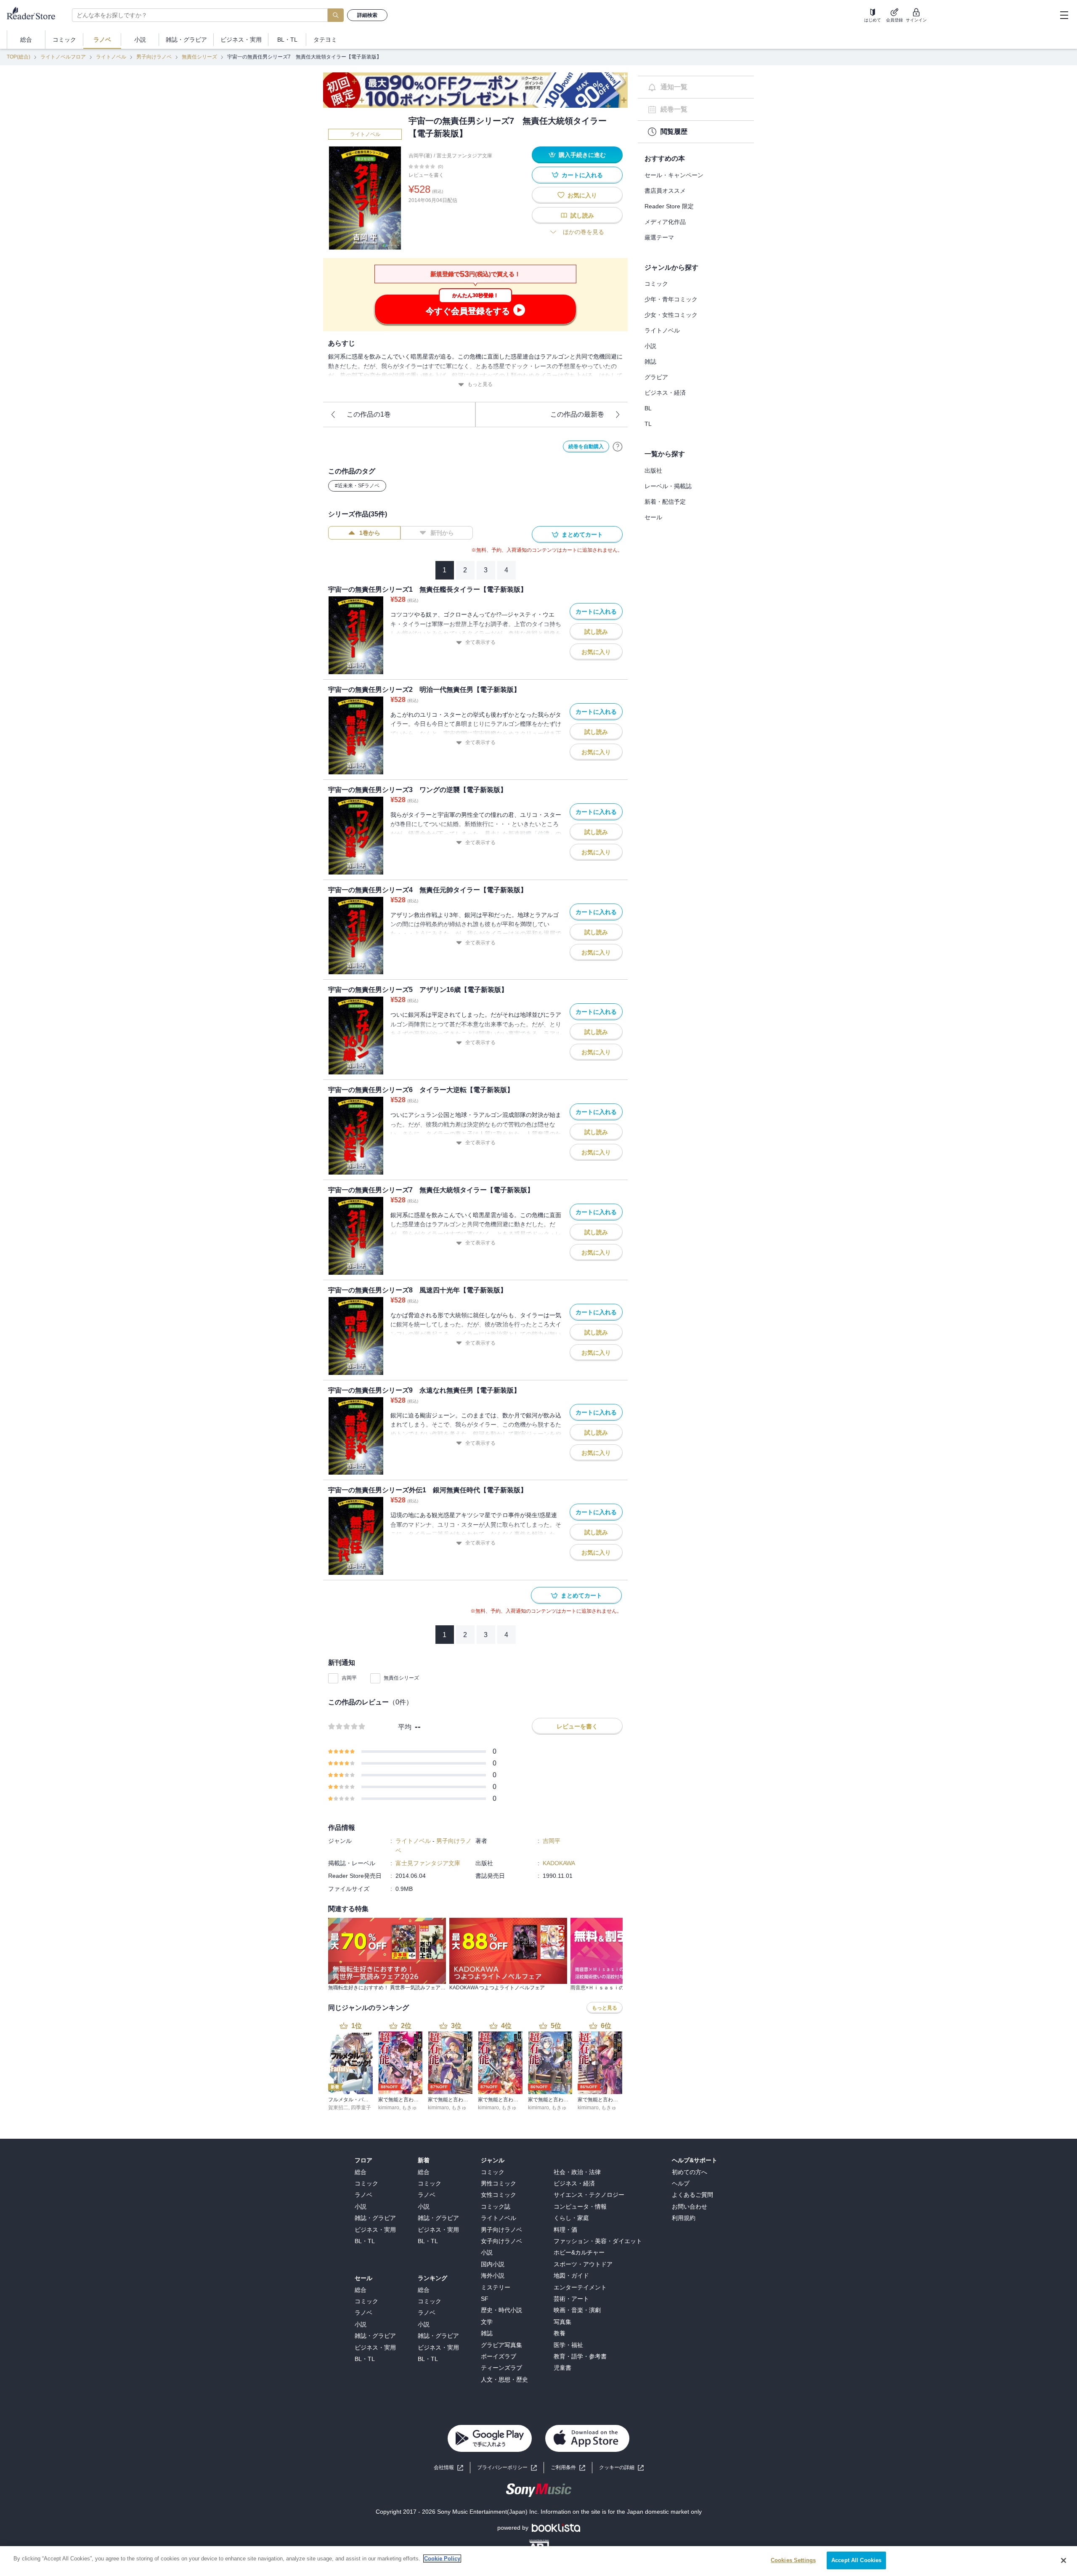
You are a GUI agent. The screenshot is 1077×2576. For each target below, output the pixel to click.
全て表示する (480, 642)
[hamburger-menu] (1064, 15)
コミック (656, 284)
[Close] (1064, 2560)
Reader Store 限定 (669, 206)
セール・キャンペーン (674, 175)
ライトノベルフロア (63, 57)
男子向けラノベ (154, 57)
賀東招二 (338, 2108)
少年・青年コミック (671, 299)
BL (648, 408)
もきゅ (409, 2108)
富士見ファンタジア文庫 (464, 156)
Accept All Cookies (856, 2560)
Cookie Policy (442, 2559)
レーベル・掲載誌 (668, 486)
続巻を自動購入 (586, 447)
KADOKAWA (559, 1863)
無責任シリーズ (199, 57)
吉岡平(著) (420, 156)
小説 (650, 346)
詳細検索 (367, 15)
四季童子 (361, 2108)
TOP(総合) (19, 57)
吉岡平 (349, 1678)
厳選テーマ (659, 237)
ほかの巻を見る (584, 232)
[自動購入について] (618, 447)
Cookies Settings (793, 2560)
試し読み (582, 215)
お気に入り (582, 195)
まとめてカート (582, 534)
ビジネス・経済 (665, 393)
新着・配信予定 (665, 502)
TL (648, 424)
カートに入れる (582, 175)
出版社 (653, 471)
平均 (405, 1727)
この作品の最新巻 (577, 414)
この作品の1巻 (369, 414)
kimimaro (389, 2108)
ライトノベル (111, 57)
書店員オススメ (665, 191)
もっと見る (480, 384)
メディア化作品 (665, 222)
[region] (538, 2561)
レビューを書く (426, 175)
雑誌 (650, 362)
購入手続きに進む (582, 155)
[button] (621, 2468)
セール (653, 517)
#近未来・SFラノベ (357, 486)
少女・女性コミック (671, 315)
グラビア (656, 377)
